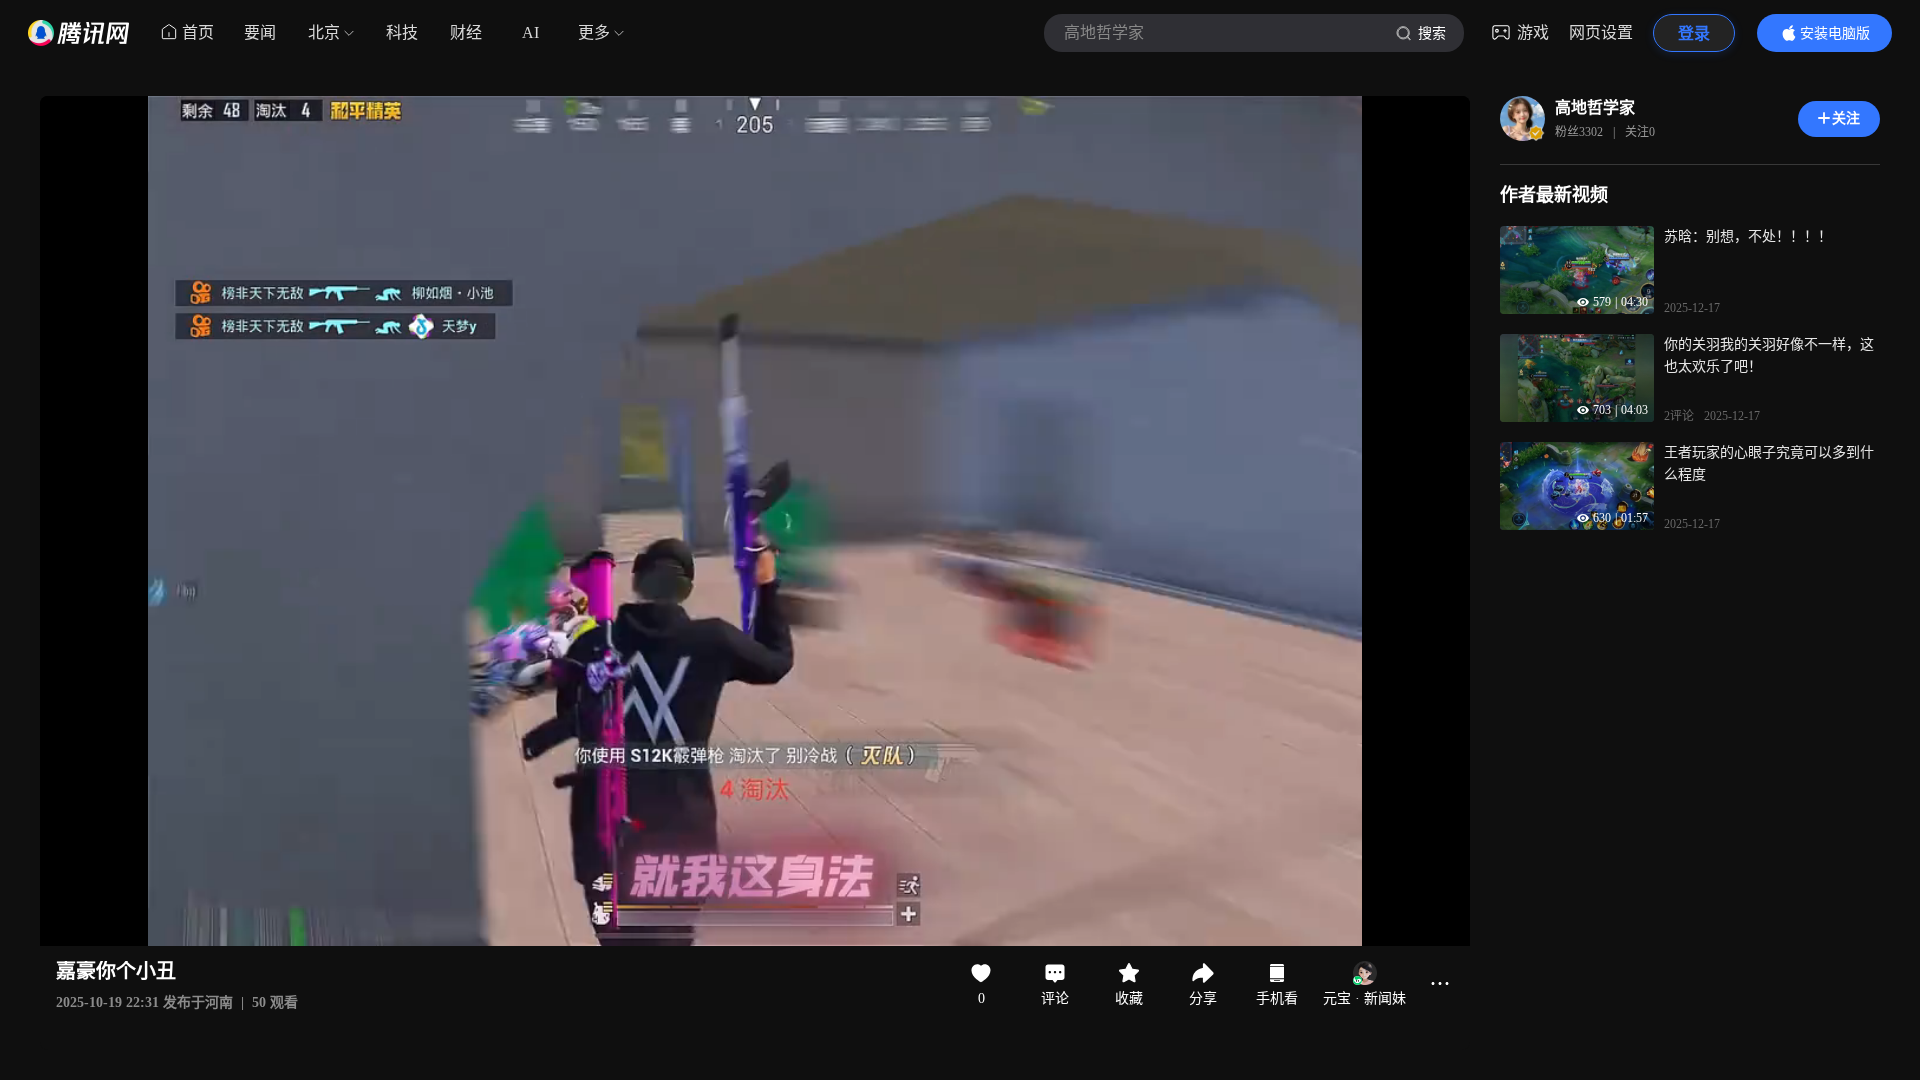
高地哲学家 (1595, 107)
